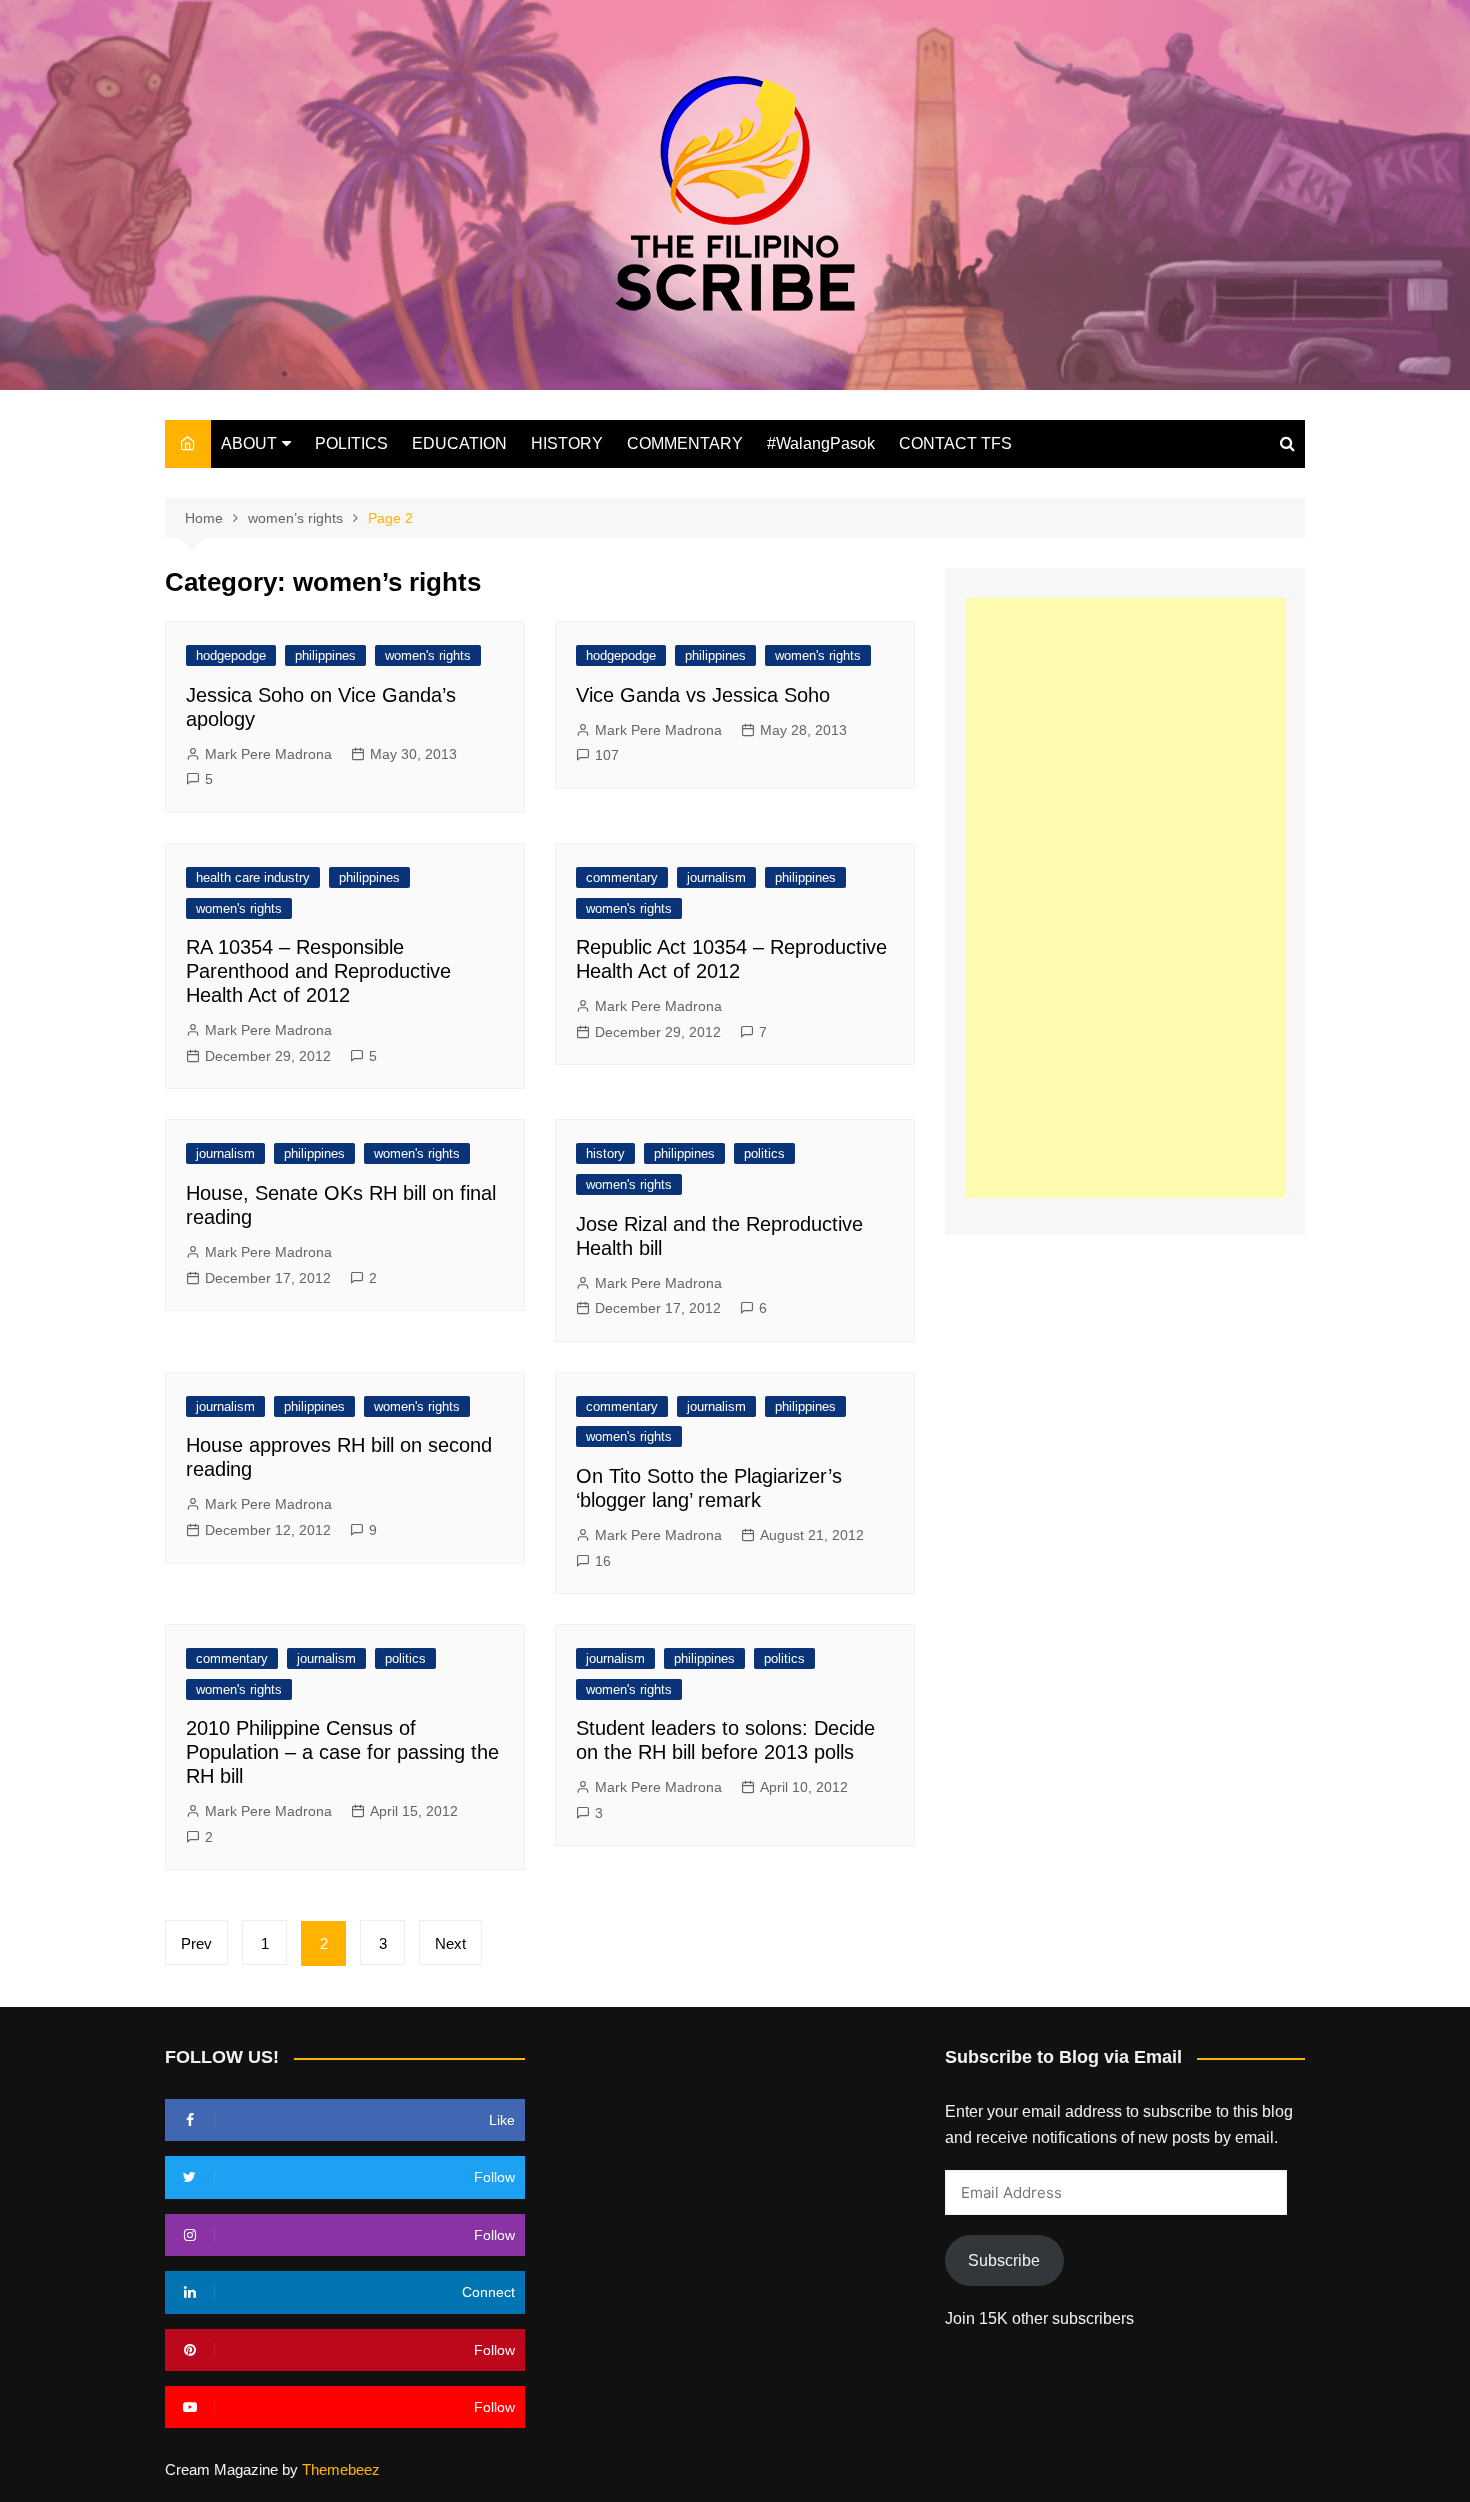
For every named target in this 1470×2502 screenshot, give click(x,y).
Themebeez (341, 2469)
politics (764, 1153)
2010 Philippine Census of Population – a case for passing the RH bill (342, 1752)
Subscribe (1004, 2260)
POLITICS (351, 443)
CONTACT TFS (955, 443)
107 (607, 755)
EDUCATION (459, 443)
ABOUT (249, 443)
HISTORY (567, 443)
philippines (325, 655)
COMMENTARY (685, 443)
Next (450, 1943)
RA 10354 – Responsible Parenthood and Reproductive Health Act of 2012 (318, 971)
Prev (196, 1943)
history (605, 1153)
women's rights (428, 655)
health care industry (253, 877)
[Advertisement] (1125, 898)
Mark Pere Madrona (268, 754)
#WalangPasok (821, 443)
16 (603, 1561)
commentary (622, 877)
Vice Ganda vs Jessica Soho (703, 695)
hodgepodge (231, 655)
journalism (716, 877)
